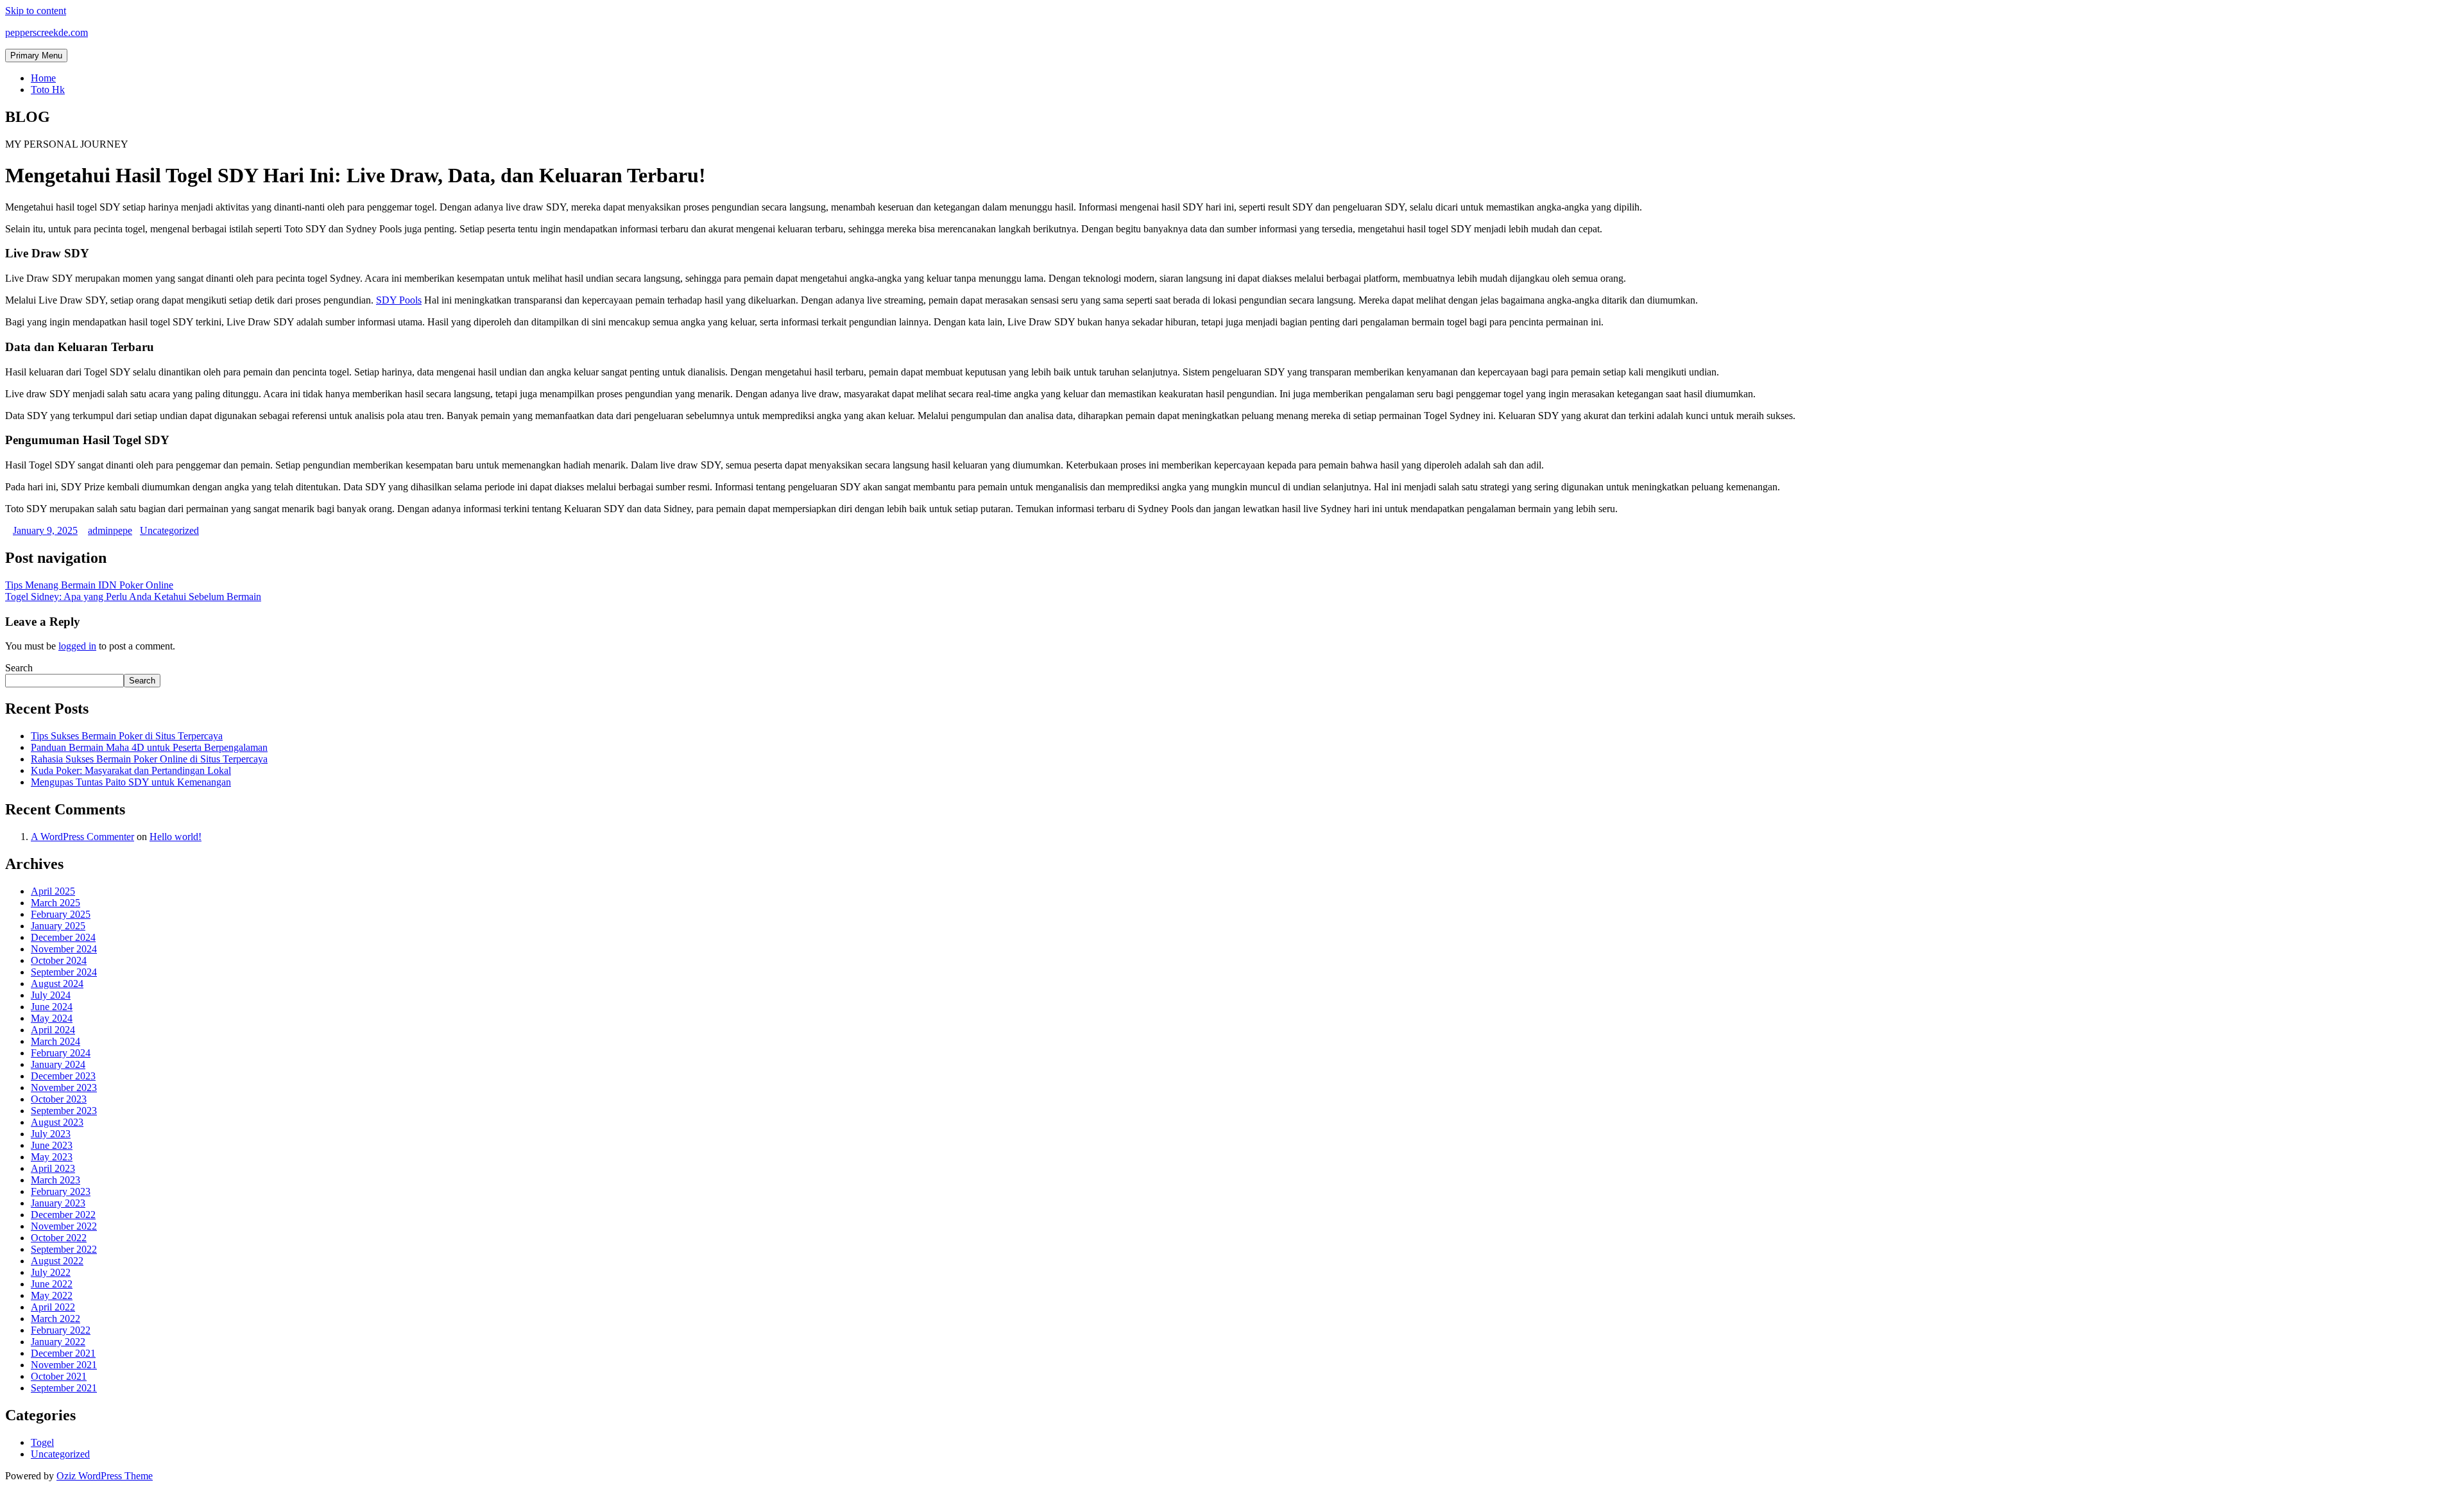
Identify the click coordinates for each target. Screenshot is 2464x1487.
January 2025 (58, 926)
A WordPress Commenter (82, 837)
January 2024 (58, 1064)
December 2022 (63, 1215)
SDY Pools (399, 300)
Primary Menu (36, 56)
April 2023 (53, 1168)
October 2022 (59, 1238)
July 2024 (51, 995)
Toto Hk (48, 90)
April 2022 (53, 1307)
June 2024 (52, 1007)
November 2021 (64, 1365)
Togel (42, 1442)
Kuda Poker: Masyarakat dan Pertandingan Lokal (131, 770)
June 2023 (52, 1145)
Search (19, 668)
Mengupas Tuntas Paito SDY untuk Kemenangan (131, 782)
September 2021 (64, 1388)
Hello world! (175, 837)
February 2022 (61, 1330)
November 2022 (64, 1226)
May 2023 (52, 1157)
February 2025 (61, 914)
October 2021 (59, 1376)
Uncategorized (169, 530)
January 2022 (58, 1342)
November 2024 (64, 949)
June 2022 (52, 1284)
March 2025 (56, 903)
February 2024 (61, 1053)
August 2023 (57, 1122)
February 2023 (61, 1191)
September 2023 (64, 1111)
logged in (77, 646)
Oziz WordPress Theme (105, 1476)
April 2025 (53, 891)
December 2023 (63, 1076)
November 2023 (64, 1087)
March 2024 (56, 1041)
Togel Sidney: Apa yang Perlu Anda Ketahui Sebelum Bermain (133, 597)
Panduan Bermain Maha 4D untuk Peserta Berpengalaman (149, 747)
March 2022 (56, 1319)
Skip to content (36, 11)
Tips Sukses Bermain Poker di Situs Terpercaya (127, 736)
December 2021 (63, 1353)
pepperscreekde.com (47, 32)
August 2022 (57, 1261)
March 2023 (56, 1180)
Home (43, 78)
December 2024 (63, 937)
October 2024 (59, 960)
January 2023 (58, 1203)
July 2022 (51, 1272)
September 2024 (64, 972)
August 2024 (57, 984)
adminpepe (110, 530)
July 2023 (51, 1134)
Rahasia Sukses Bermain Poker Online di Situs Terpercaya (149, 759)
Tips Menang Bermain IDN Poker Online (89, 585)
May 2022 (52, 1295)
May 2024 (52, 1018)
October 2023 (59, 1099)
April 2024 (53, 1030)
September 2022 (64, 1249)
